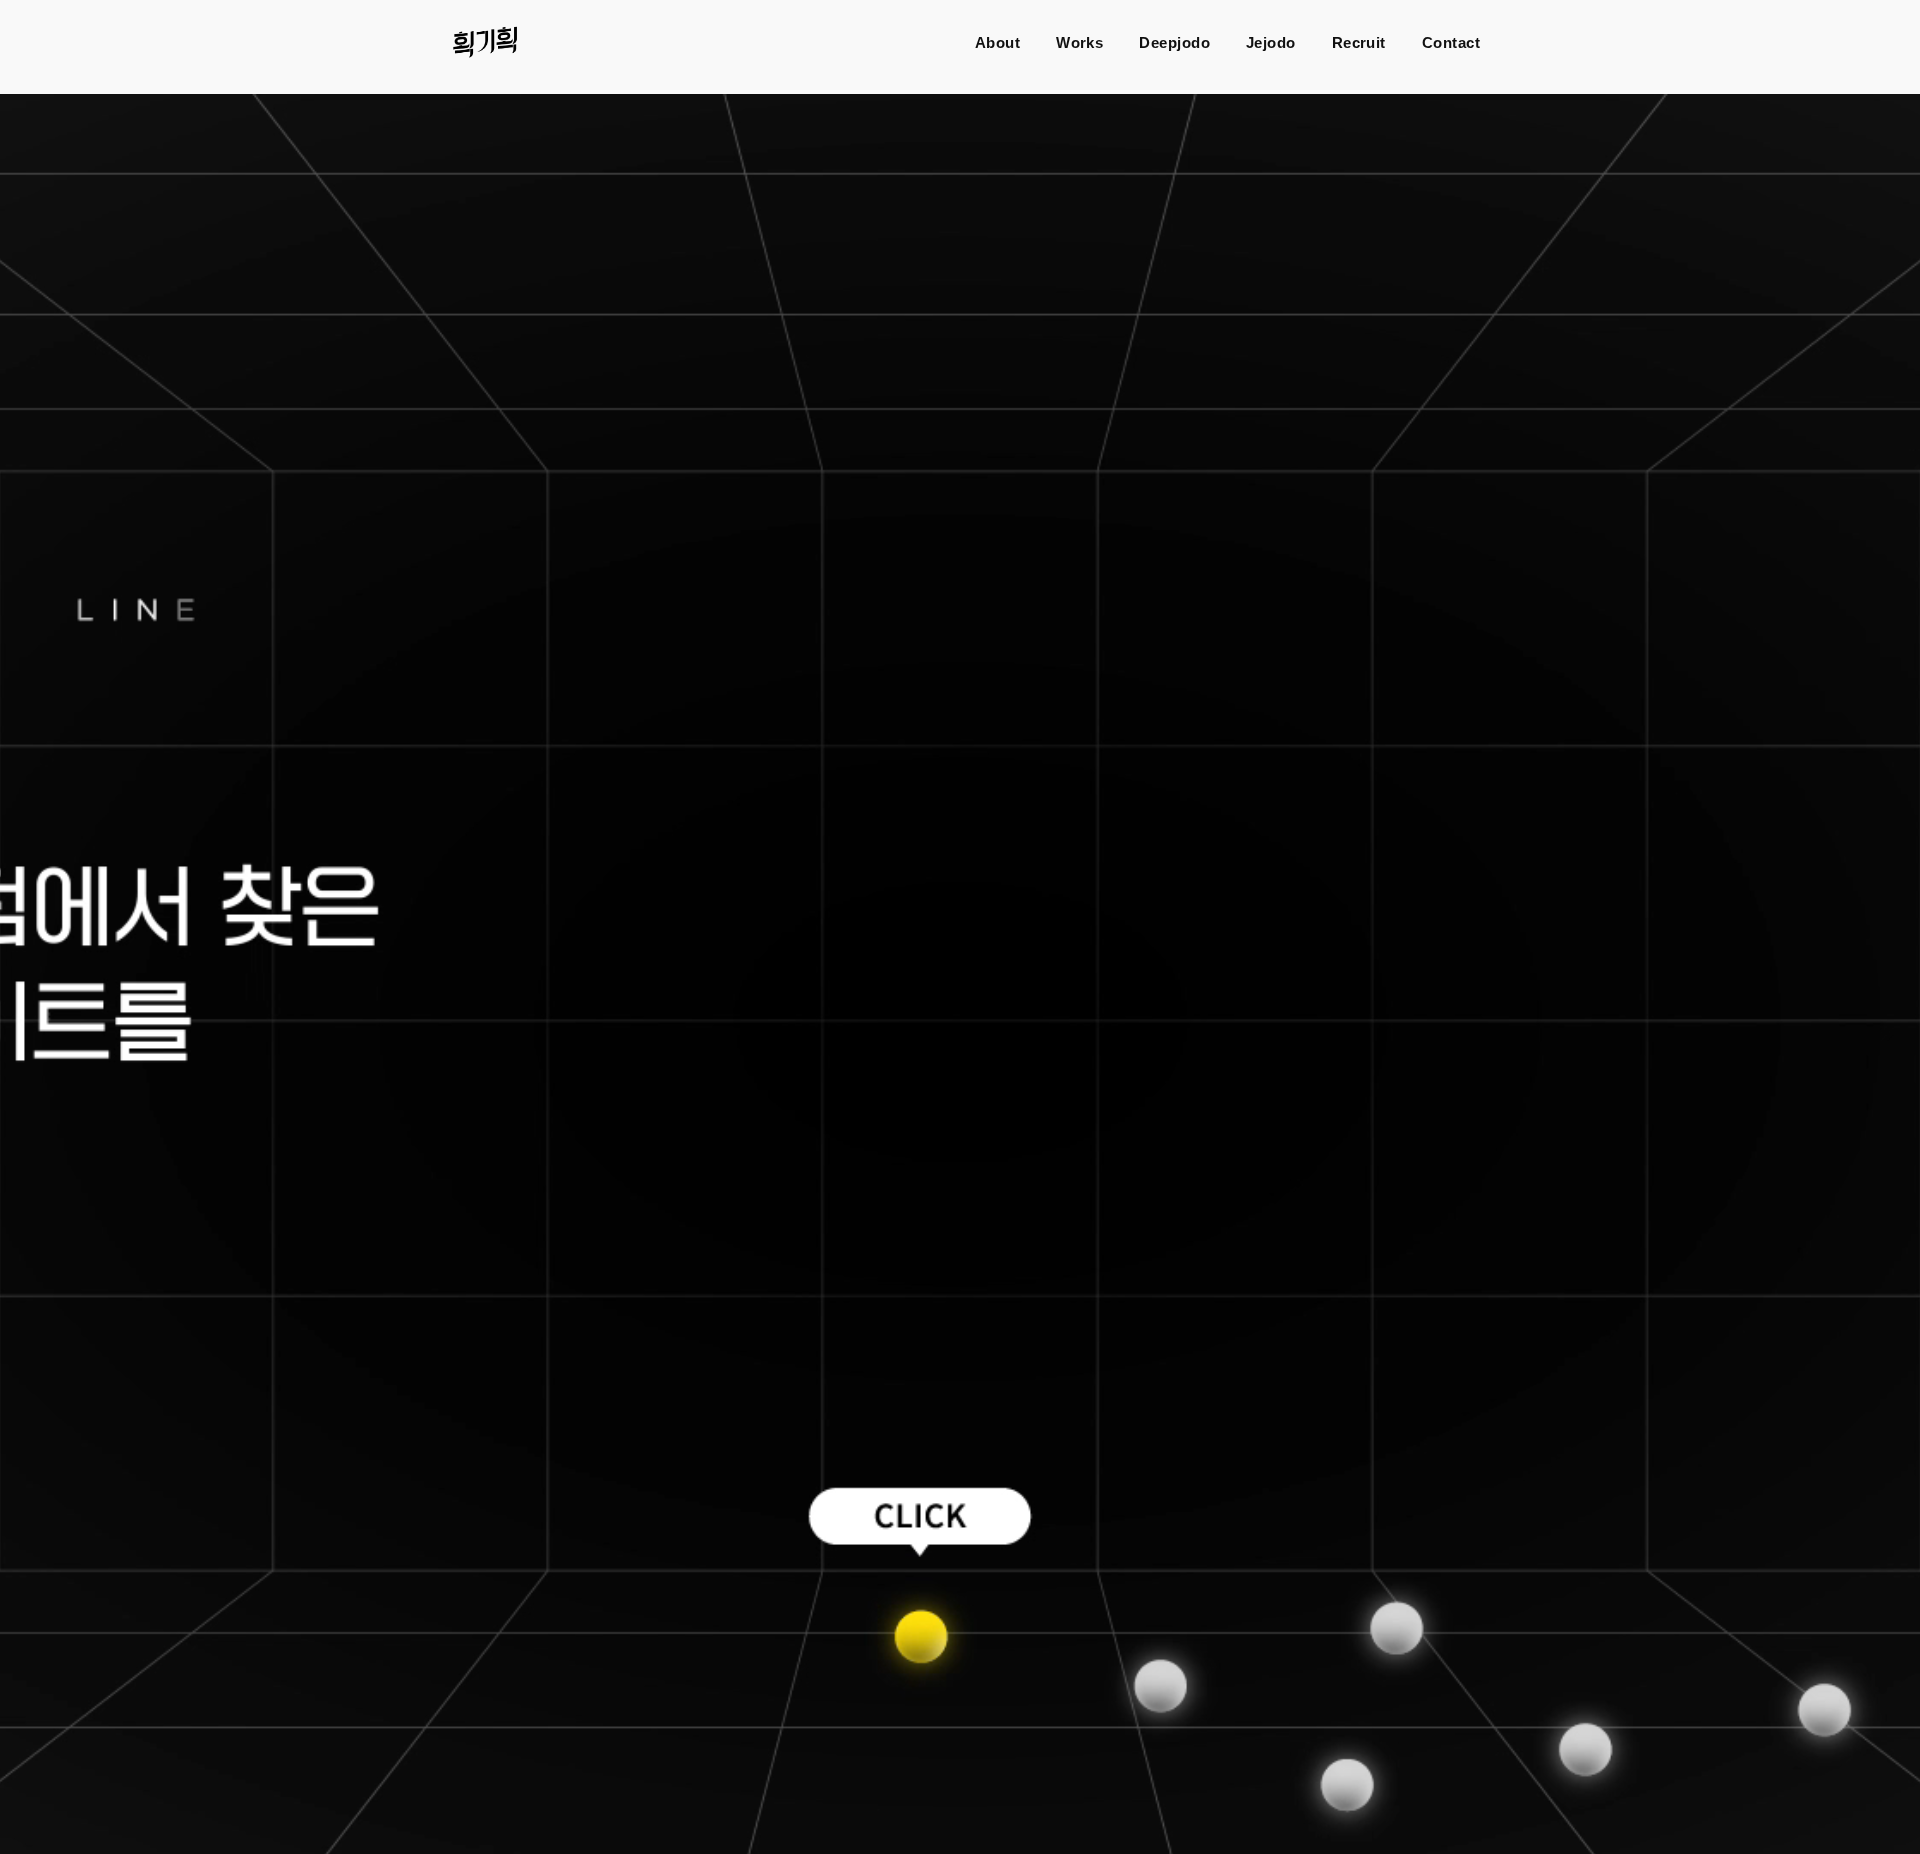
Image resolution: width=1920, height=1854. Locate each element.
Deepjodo (1174, 42)
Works (1079, 42)
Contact (1451, 42)
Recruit (1359, 42)
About (997, 42)
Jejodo (1271, 42)
